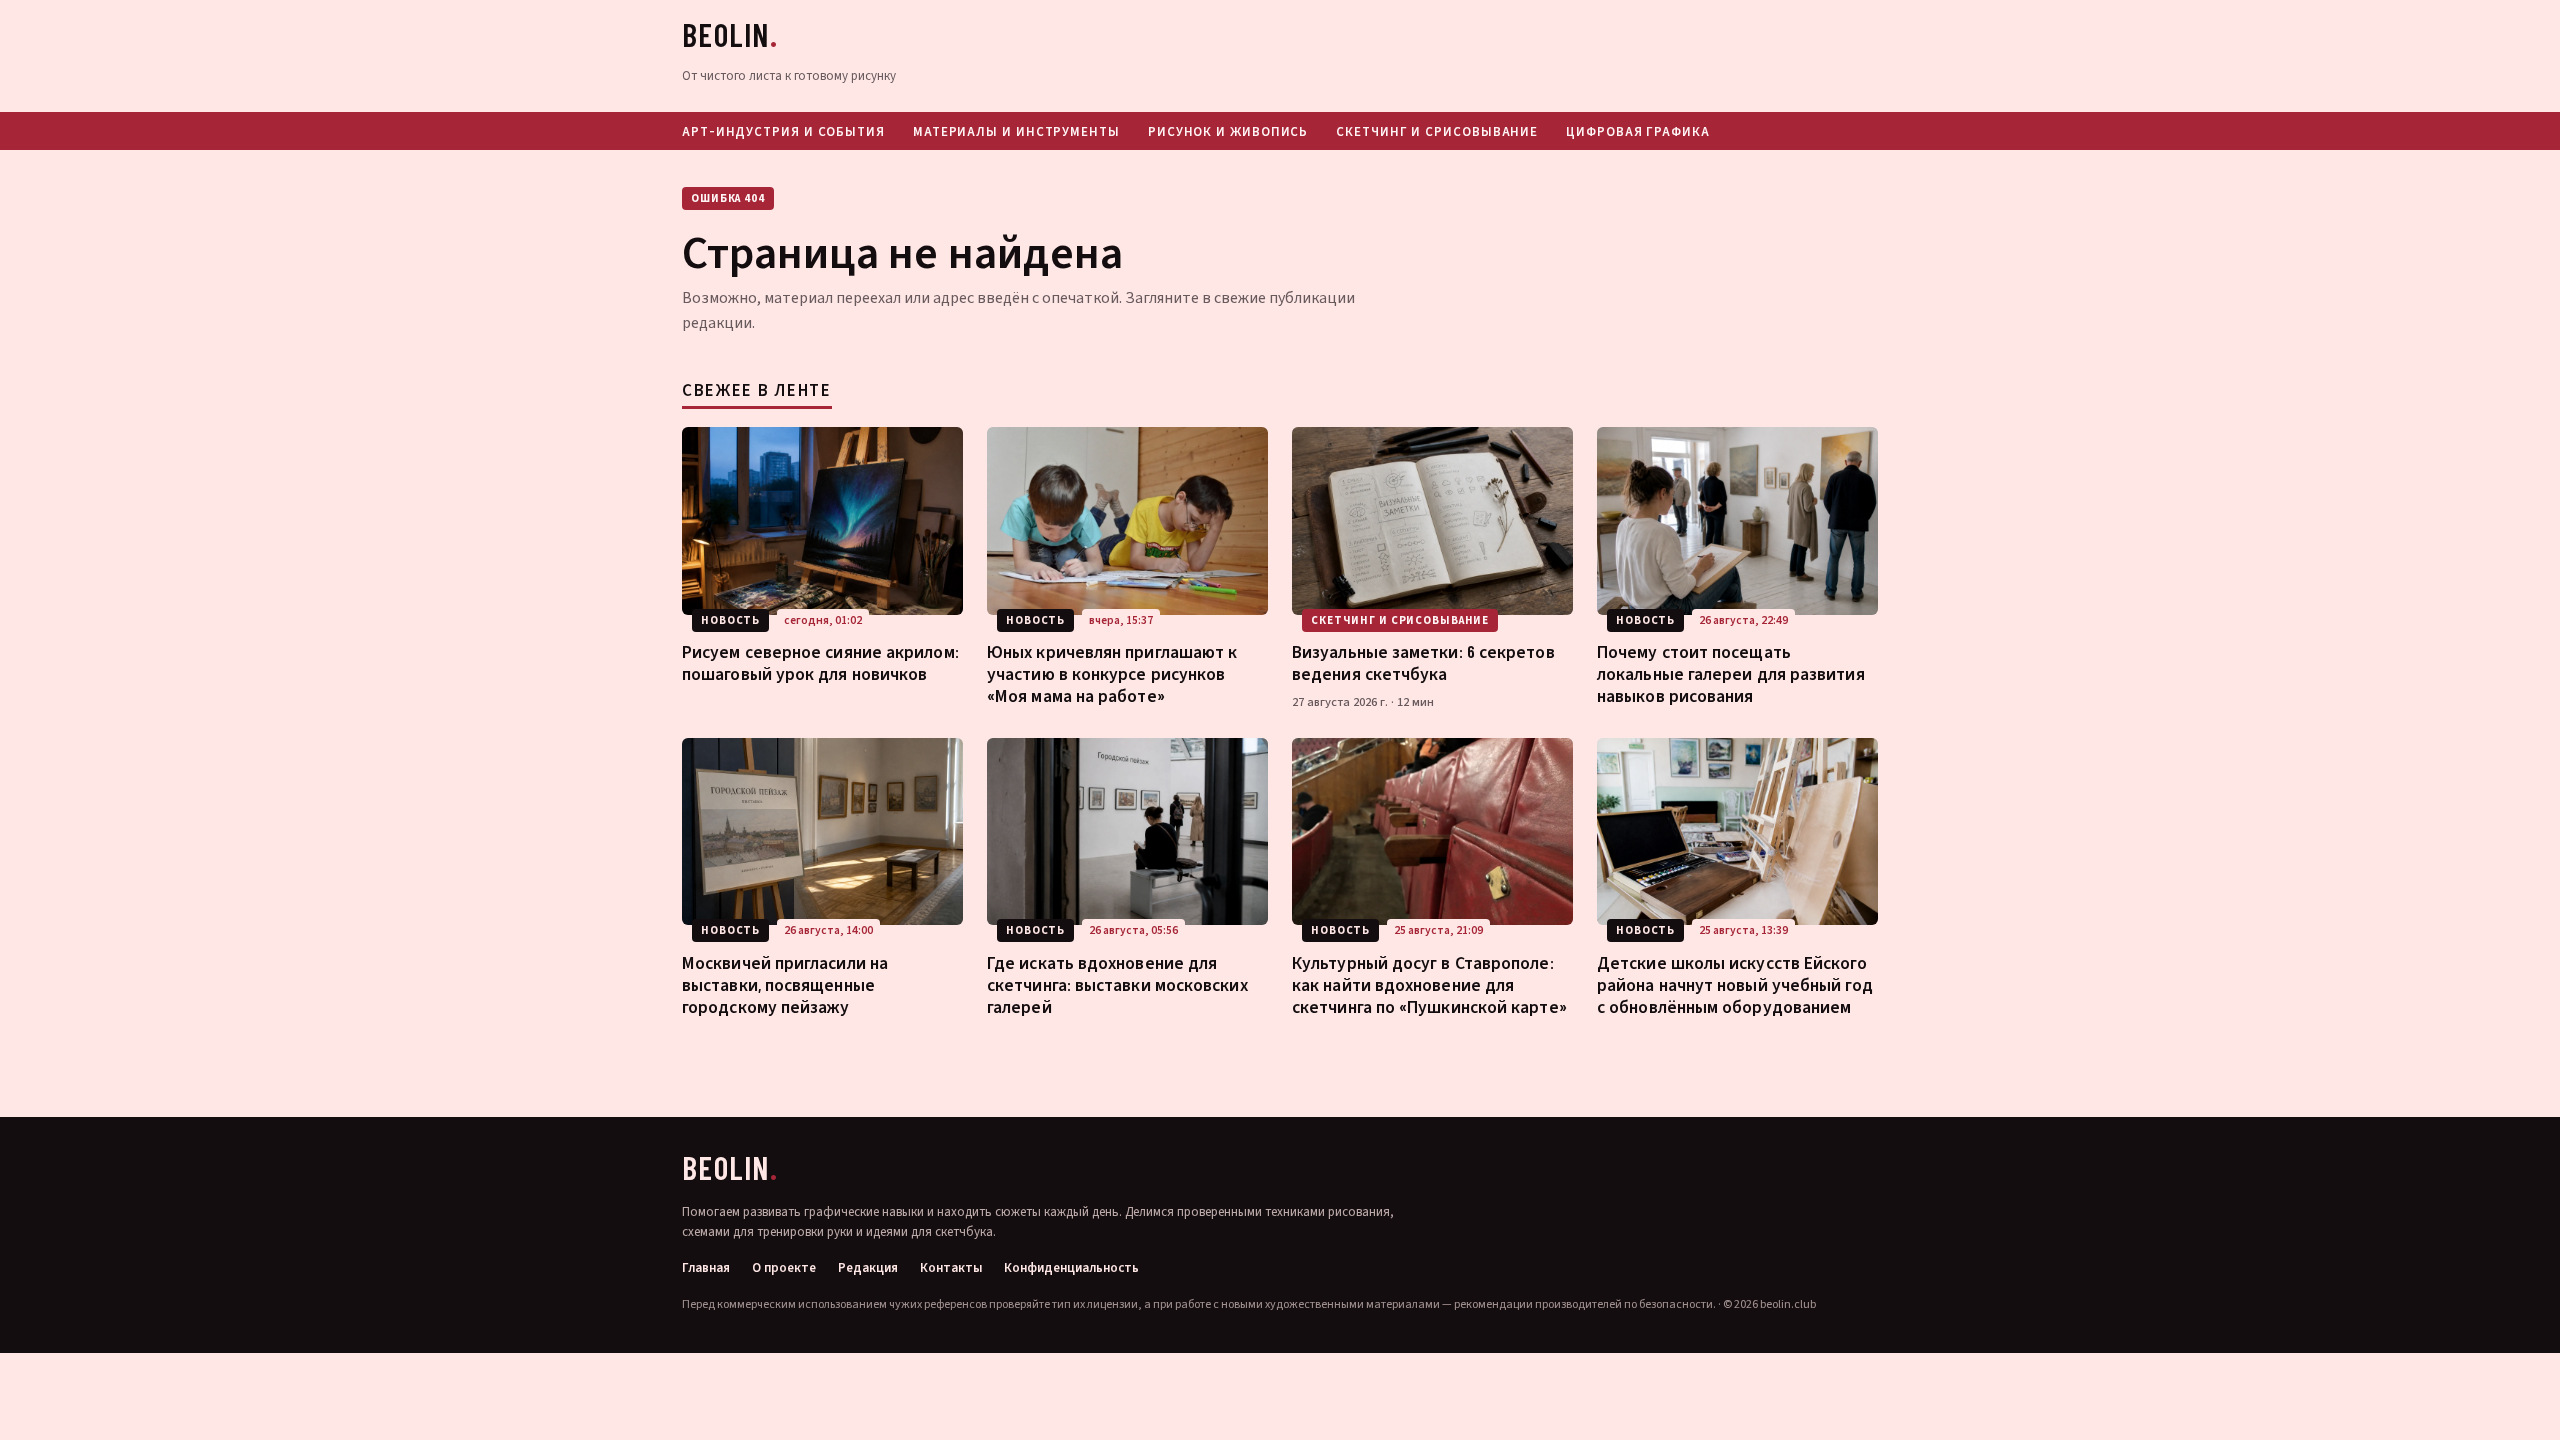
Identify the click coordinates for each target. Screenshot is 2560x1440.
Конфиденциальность (1071, 1268)
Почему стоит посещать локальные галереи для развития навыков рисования (1731, 673)
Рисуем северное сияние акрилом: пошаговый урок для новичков (820, 662)
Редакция (868, 1268)
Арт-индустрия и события (783, 131)
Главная (706, 1268)
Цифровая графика (1638, 131)
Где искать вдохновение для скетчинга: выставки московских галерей (1117, 984)
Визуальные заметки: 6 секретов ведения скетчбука (1423, 662)
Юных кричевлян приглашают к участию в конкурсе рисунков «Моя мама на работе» (1112, 673)
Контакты (951, 1268)
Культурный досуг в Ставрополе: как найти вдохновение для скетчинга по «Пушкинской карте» (1429, 984)
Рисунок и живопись (1228, 131)
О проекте (784, 1268)
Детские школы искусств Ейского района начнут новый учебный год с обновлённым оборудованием (1735, 984)
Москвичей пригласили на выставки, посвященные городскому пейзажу (785, 984)
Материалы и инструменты (1016, 131)
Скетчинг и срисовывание (1437, 131)
